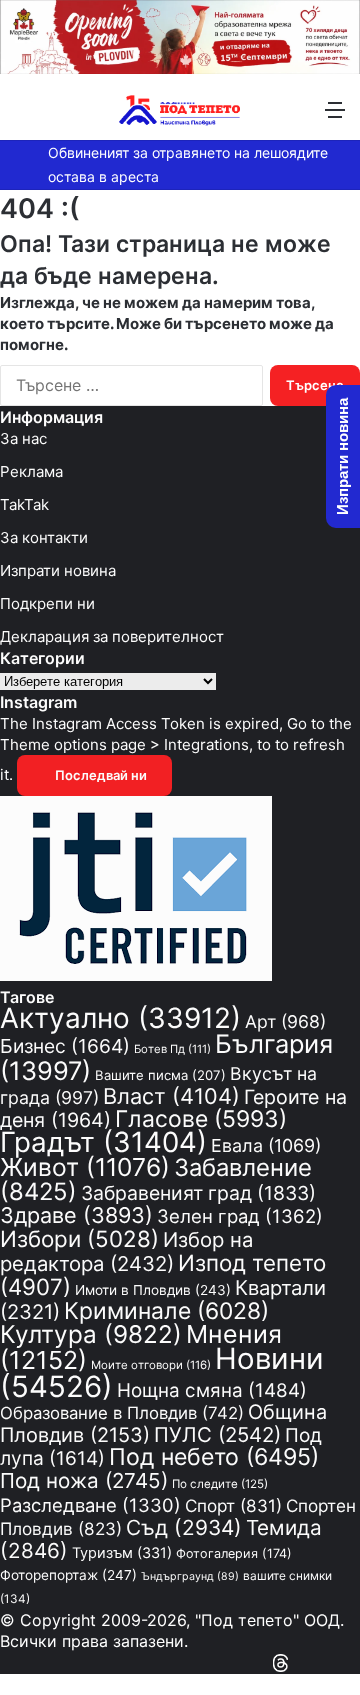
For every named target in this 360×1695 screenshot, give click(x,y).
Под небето (214, 1457)
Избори (79, 1238)
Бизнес (65, 1046)
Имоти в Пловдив (153, 1290)
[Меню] (335, 116)
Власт (171, 1096)
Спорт (233, 1505)
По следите (220, 1484)
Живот (85, 1167)
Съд (184, 1527)
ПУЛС (217, 1434)
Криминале (166, 1311)
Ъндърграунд (190, 1576)
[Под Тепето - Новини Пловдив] (180, 109)
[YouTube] (336, 1662)
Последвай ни (99, 775)
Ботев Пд (172, 1049)
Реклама (31, 471)
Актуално (120, 1018)
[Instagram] (318, 1662)
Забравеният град (198, 1193)
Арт (285, 1021)
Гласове (201, 1119)
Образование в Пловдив (122, 1413)
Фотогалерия (234, 1553)
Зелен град (240, 1216)
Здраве (76, 1215)
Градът (103, 1142)
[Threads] (280, 1662)
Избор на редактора (126, 1251)
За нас (23, 438)
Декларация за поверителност (112, 636)
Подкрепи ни (47, 603)
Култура (91, 1334)
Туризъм (122, 1552)
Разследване (90, 1505)
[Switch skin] (60, 116)
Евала (266, 1145)
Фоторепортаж (68, 1575)
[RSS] (300, 1662)
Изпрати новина (58, 570)
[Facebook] (354, 1662)
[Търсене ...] (25, 116)
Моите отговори (151, 1365)
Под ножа (84, 1480)
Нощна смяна (212, 1390)
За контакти (44, 537)
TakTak (24, 504)
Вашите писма (160, 1075)
